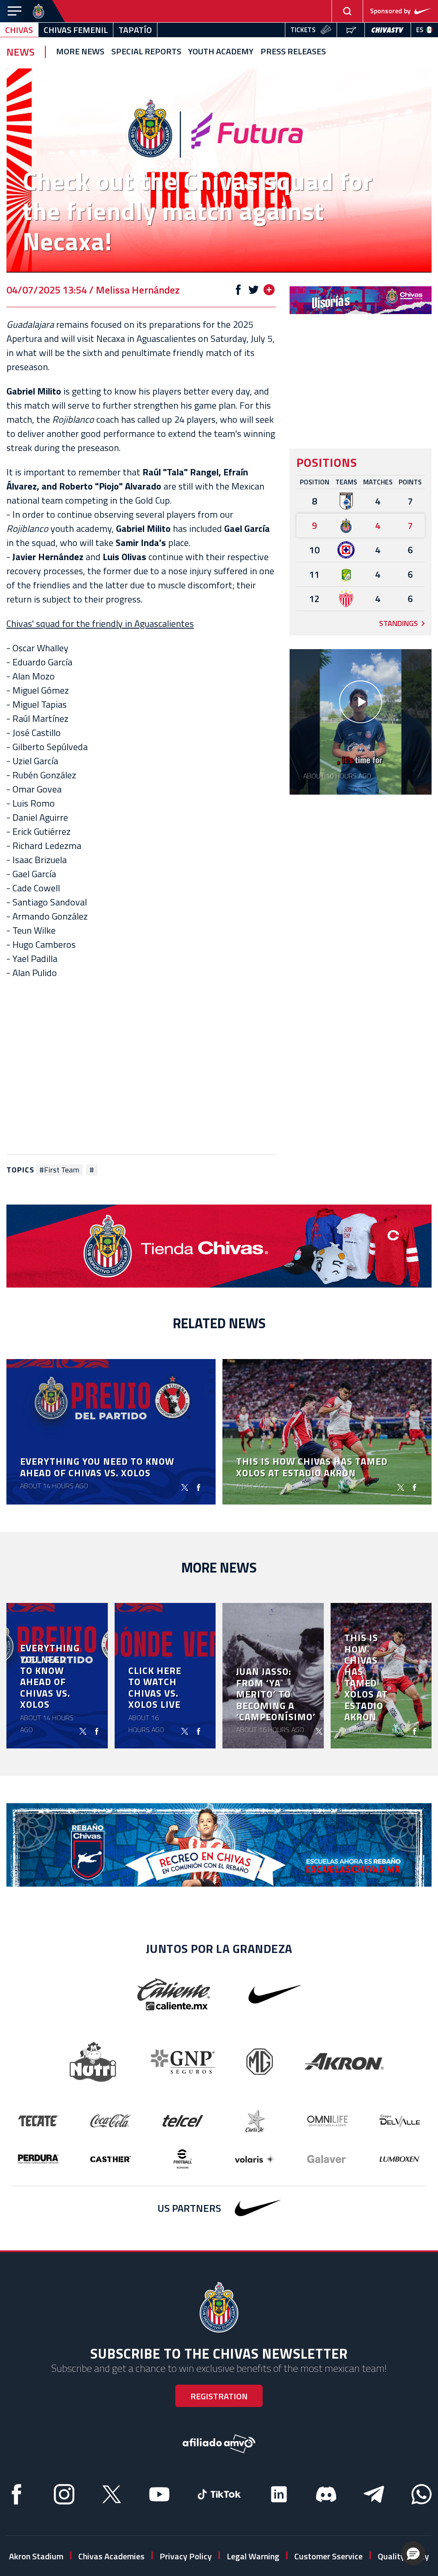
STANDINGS (398, 623)
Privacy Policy (186, 2556)
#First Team (59, 1170)
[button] (413, 2553)
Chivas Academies (111, 2556)
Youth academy (221, 52)
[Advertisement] (141, 1067)
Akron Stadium (36, 2556)
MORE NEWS (80, 52)
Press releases (293, 52)
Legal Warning (253, 2556)
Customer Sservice (328, 2556)
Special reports (146, 52)
